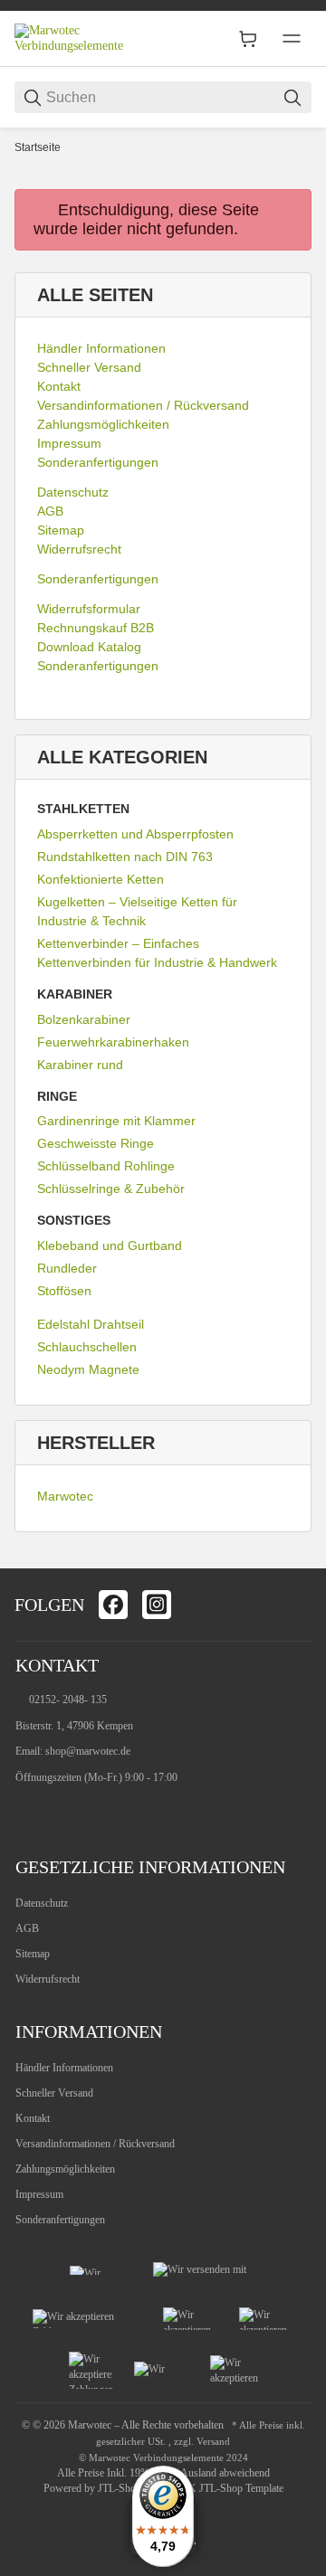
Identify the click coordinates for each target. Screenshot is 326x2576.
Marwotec (65, 1496)
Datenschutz (42, 1903)
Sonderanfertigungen (60, 2220)
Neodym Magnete (88, 1369)
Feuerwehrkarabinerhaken (113, 1042)
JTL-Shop (121, 2488)
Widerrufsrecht (48, 1979)
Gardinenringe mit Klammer (116, 1121)
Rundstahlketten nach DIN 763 (125, 857)
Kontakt (33, 2118)
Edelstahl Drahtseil (91, 1324)
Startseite (38, 147)
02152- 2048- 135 (68, 1700)
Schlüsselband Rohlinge (106, 1166)
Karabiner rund (80, 1065)
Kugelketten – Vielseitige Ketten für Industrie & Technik (137, 911)
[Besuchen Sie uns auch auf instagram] (157, 1605)
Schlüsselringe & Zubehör (111, 1189)
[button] (290, 1547)
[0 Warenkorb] (248, 39)
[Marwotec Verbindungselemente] (82, 38)
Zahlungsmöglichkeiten (65, 2169)
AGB (27, 1928)
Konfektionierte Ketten (101, 879)
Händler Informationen (64, 2068)
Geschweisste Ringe (96, 1143)
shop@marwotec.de (88, 1751)
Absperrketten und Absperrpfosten (135, 834)
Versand (213, 2442)
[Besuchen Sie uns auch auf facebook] (113, 1605)
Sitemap (33, 1954)
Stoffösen (64, 1291)
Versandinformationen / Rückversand (95, 2144)
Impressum (39, 2194)
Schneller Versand (54, 2093)
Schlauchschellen (87, 1347)
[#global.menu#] (292, 39)
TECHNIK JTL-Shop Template (216, 2488)
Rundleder (67, 1268)
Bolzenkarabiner (84, 1019)
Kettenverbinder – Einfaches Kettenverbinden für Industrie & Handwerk (157, 953)
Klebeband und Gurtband (110, 1245)
